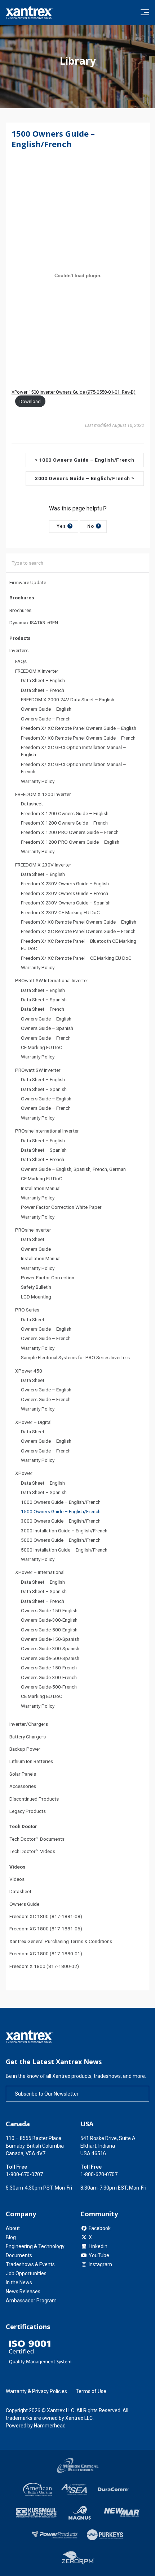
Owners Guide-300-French (49, 1677)
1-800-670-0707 (24, 2174)
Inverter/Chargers (29, 1724)
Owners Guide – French (46, 719)
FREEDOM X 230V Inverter (43, 865)
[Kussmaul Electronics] (36, 2513)
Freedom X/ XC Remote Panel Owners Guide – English (79, 728)
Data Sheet (33, 1239)
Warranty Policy (38, 781)
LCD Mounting (36, 1297)
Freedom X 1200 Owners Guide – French (64, 823)
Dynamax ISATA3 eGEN (34, 622)
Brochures (20, 610)
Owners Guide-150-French (49, 1668)
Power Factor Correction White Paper (61, 1207)
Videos (17, 1879)
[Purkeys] (105, 2535)
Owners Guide (36, 1249)
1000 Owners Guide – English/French (61, 1502)
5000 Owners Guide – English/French (61, 1540)
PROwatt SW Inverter (38, 1070)
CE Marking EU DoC (42, 1047)
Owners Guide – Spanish (47, 1028)
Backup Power (25, 1749)
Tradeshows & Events (30, 2264)
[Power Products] (55, 2535)
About (13, 2228)
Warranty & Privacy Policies (36, 2391)
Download (30, 401)
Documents (19, 2255)
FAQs (21, 661)
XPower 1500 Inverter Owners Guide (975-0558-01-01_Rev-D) (74, 392)
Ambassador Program (31, 2301)
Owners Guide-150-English (49, 1610)
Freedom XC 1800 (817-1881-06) (46, 1929)
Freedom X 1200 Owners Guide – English (65, 813)
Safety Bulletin (36, 1287)
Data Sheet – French (43, 690)
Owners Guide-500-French (49, 1687)
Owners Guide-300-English (49, 1620)
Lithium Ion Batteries (31, 1761)
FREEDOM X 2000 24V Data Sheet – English (68, 699)
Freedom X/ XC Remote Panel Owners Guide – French (78, 738)
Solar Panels (23, 1774)
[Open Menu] (145, 12)
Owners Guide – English (46, 709)
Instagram (100, 2264)
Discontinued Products (34, 1799)
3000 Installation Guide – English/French (64, 1531)
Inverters (19, 650)
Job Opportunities (26, 2273)
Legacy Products (28, 1811)
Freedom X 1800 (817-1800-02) (44, 1966)
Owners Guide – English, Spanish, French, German (73, 1169)
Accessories (23, 1786)
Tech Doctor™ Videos (32, 1851)
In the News (19, 2282)
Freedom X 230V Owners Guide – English (65, 883)
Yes (64, 526)
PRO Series (27, 1310)
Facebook (100, 2228)
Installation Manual (41, 1188)
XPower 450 (29, 1371)
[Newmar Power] (121, 2513)
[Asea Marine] (74, 2489)
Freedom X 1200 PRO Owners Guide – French (70, 832)
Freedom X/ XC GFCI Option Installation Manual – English (74, 751)
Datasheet (32, 804)
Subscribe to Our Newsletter (47, 2094)
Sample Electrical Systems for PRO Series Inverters (75, 1357)
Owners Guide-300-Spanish (50, 1648)
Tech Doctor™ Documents (37, 1839)
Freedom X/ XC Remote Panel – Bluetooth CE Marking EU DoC (79, 945)
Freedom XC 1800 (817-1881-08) (46, 1916)
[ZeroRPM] (77, 2559)
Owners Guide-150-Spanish (50, 1639)
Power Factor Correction (48, 1278)
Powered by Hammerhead (36, 2426)
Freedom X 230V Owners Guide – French (65, 893)
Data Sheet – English (43, 680)
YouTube (99, 2255)
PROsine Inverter (33, 1230)
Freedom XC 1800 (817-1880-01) (46, 1954)
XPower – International (40, 1572)
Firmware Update (28, 582)
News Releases (23, 2292)
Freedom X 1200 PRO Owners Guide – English (70, 842)
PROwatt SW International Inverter (52, 980)
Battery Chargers (28, 1737)
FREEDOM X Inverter (37, 671)
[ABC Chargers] (38, 2489)
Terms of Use (91, 2391)
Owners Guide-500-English (49, 1630)
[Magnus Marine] (80, 2513)
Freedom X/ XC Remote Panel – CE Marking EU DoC (76, 958)
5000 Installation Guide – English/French (64, 1550)
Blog (11, 2237)
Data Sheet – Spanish (44, 1000)
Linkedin (98, 2246)
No (93, 526)
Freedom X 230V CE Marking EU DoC (60, 912)
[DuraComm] (114, 2489)
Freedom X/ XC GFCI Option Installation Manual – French (74, 768)
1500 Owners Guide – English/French (61, 1511)
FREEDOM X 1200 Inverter (43, 794)
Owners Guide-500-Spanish (50, 1658)
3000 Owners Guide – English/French (61, 1521)
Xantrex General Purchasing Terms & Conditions (61, 1941)
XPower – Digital (33, 1422)
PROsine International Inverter (47, 1131)
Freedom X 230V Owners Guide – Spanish (66, 903)
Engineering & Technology (35, 2246)
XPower (24, 1473)
